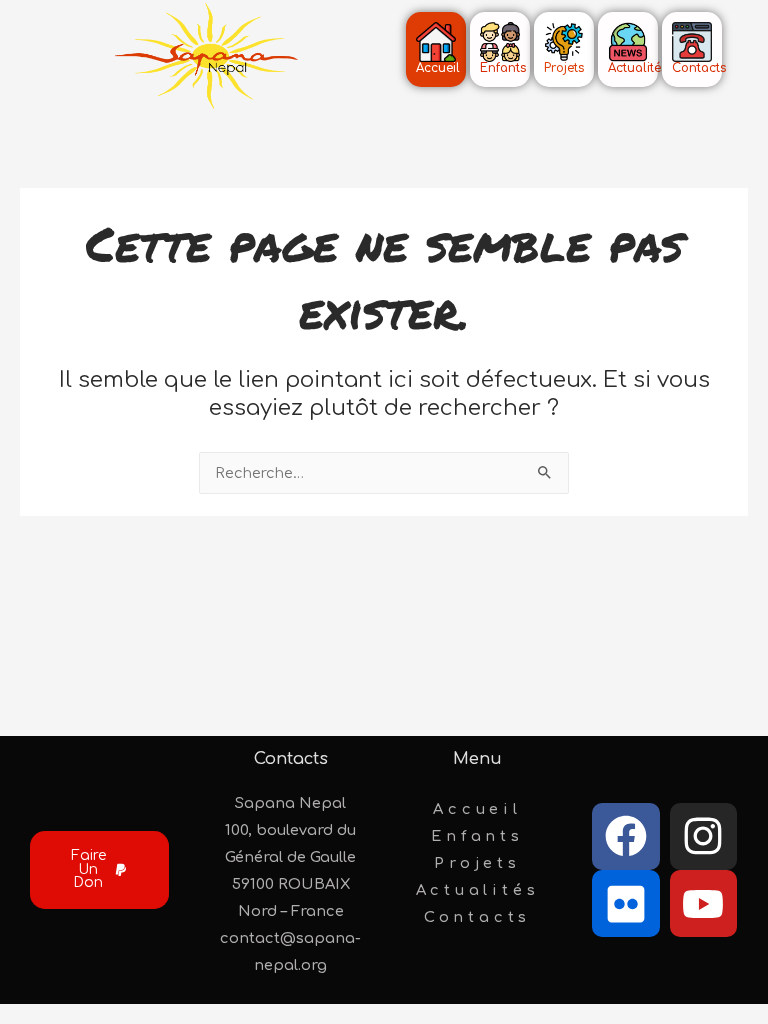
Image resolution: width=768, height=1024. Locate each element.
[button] (99, 870)
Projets (477, 863)
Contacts (477, 917)
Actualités (478, 890)
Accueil (477, 809)
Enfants (477, 836)
